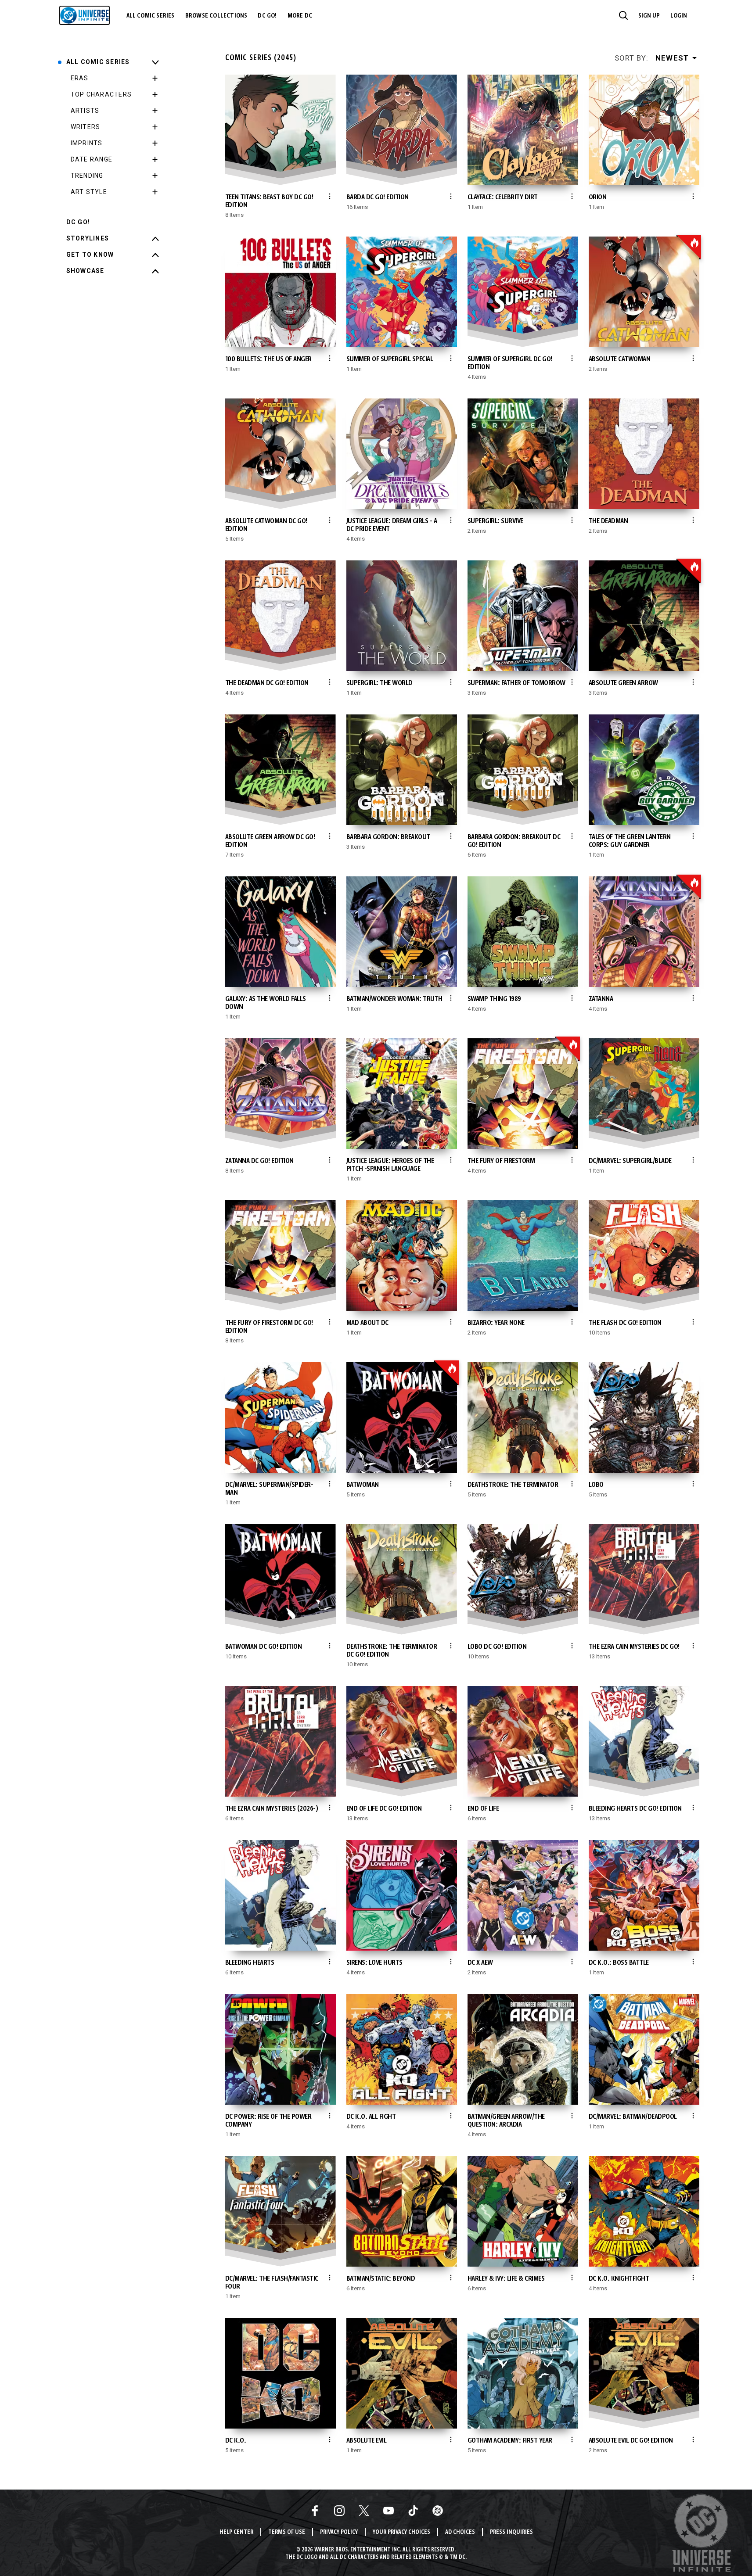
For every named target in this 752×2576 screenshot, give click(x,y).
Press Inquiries (511, 2532)
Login (679, 16)
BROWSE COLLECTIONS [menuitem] (216, 16)
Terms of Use (287, 2532)
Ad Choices (460, 2532)
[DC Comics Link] (438, 2511)
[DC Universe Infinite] (85, 15)
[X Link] (364, 2511)
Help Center (236, 2532)
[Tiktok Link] (413, 2511)
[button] (623, 15)
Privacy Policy (339, 2532)
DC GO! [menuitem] (267, 16)
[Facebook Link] (315, 2511)
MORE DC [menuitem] (300, 16)
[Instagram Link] (339, 2511)
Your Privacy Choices (401, 2532)
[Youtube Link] (389, 2511)
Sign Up (649, 16)
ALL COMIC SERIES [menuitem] (151, 16)
